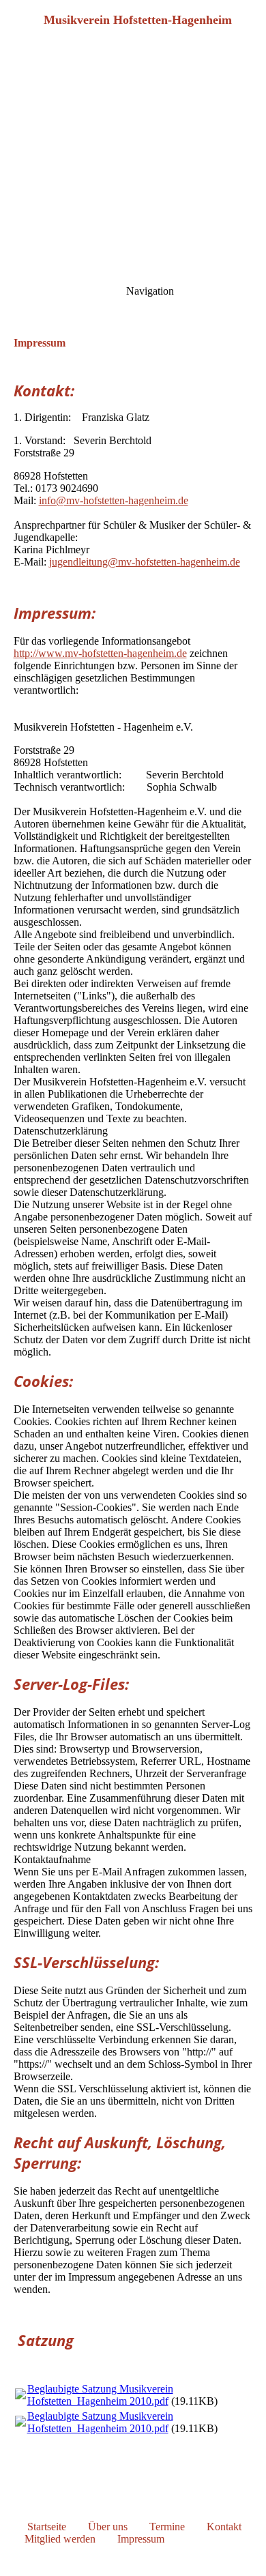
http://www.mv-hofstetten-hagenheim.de (100, 653)
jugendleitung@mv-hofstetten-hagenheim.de (145, 562)
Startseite (47, 2527)
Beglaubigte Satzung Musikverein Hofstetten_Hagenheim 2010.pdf (100, 2395)
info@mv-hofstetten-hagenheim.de (114, 500)
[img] (133, 96)
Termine (167, 2527)
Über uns (108, 2527)
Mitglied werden (60, 2539)
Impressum (141, 2539)
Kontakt (224, 2527)
